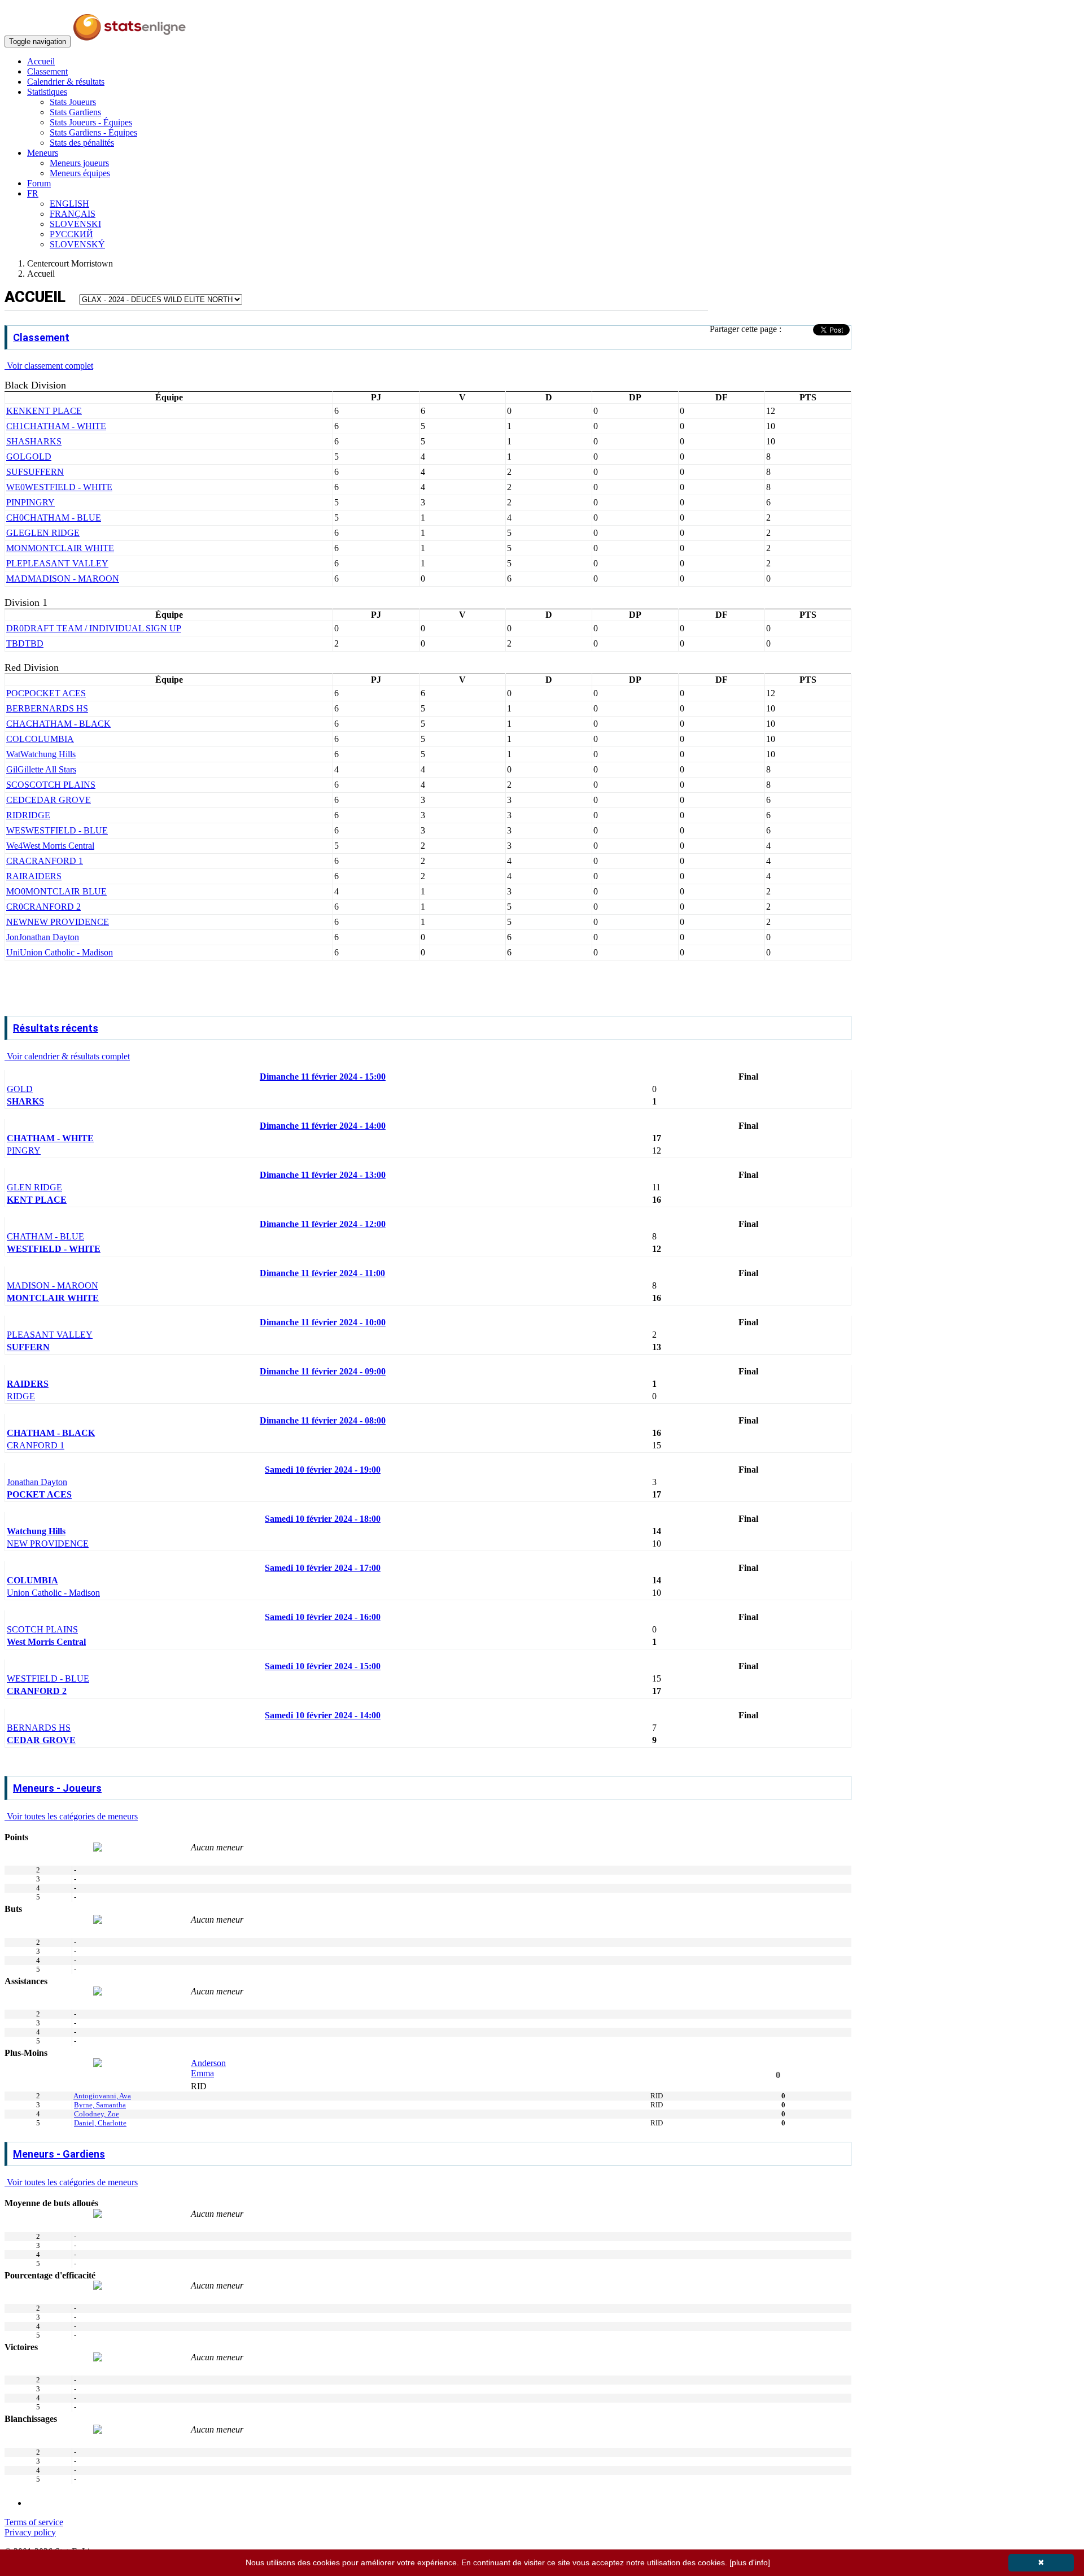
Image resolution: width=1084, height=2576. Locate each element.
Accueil (41, 61)
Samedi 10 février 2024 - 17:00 (323, 1568)
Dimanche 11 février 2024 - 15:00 (323, 1077)
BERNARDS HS (39, 1728)
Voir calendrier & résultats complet (67, 1056)
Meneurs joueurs (79, 163)
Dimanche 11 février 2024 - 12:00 (323, 1224)
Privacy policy (30, 2532)
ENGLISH (69, 204)
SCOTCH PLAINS (42, 1629)
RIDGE (21, 1396)
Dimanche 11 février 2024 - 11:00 (322, 1273)
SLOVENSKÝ (77, 244)
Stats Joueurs (73, 102)
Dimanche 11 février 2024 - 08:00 (323, 1420)
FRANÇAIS (73, 214)
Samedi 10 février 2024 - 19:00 (323, 1470)
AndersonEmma (208, 2068)
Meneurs (43, 153)
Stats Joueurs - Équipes (91, 122)
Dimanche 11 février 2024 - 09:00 (323, 1371)
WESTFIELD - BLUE (48, 1678)
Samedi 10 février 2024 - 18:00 (323, 1519)
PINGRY (24, 1151)
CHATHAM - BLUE (45, 1236)
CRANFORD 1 (36, 1445)
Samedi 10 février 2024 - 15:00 (323, 1666)
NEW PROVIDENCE (48, 1544)
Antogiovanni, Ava (102, 2096)
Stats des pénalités (82, 143)
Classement (47, 71)
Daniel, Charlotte (100, 2123)
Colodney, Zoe (97, 2114)
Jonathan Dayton (37, 1482)
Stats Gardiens (75, 112)
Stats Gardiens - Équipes (93, 132)
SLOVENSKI (75, 224)
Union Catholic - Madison (53, 1593)
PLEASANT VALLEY (50, 1335)
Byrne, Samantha (100, 2105)
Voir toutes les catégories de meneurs (71, 1816)
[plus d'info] (750, 2562)
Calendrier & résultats (66, 82)
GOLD (20, 1089)
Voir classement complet (49, 366)
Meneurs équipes (80, 173)
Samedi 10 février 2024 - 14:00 (323, 1715)
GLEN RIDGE (34, 1187)
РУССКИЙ (71, 234)
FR (33, 193)
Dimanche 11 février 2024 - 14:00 (323, 1126)
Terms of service (34, 2522)
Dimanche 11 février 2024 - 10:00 (323, 1322)
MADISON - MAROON (53, 1285)
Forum (39, 183)
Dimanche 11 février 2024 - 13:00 (323, 1175)
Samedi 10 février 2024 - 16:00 (323, 1617)
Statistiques (47, 92)
